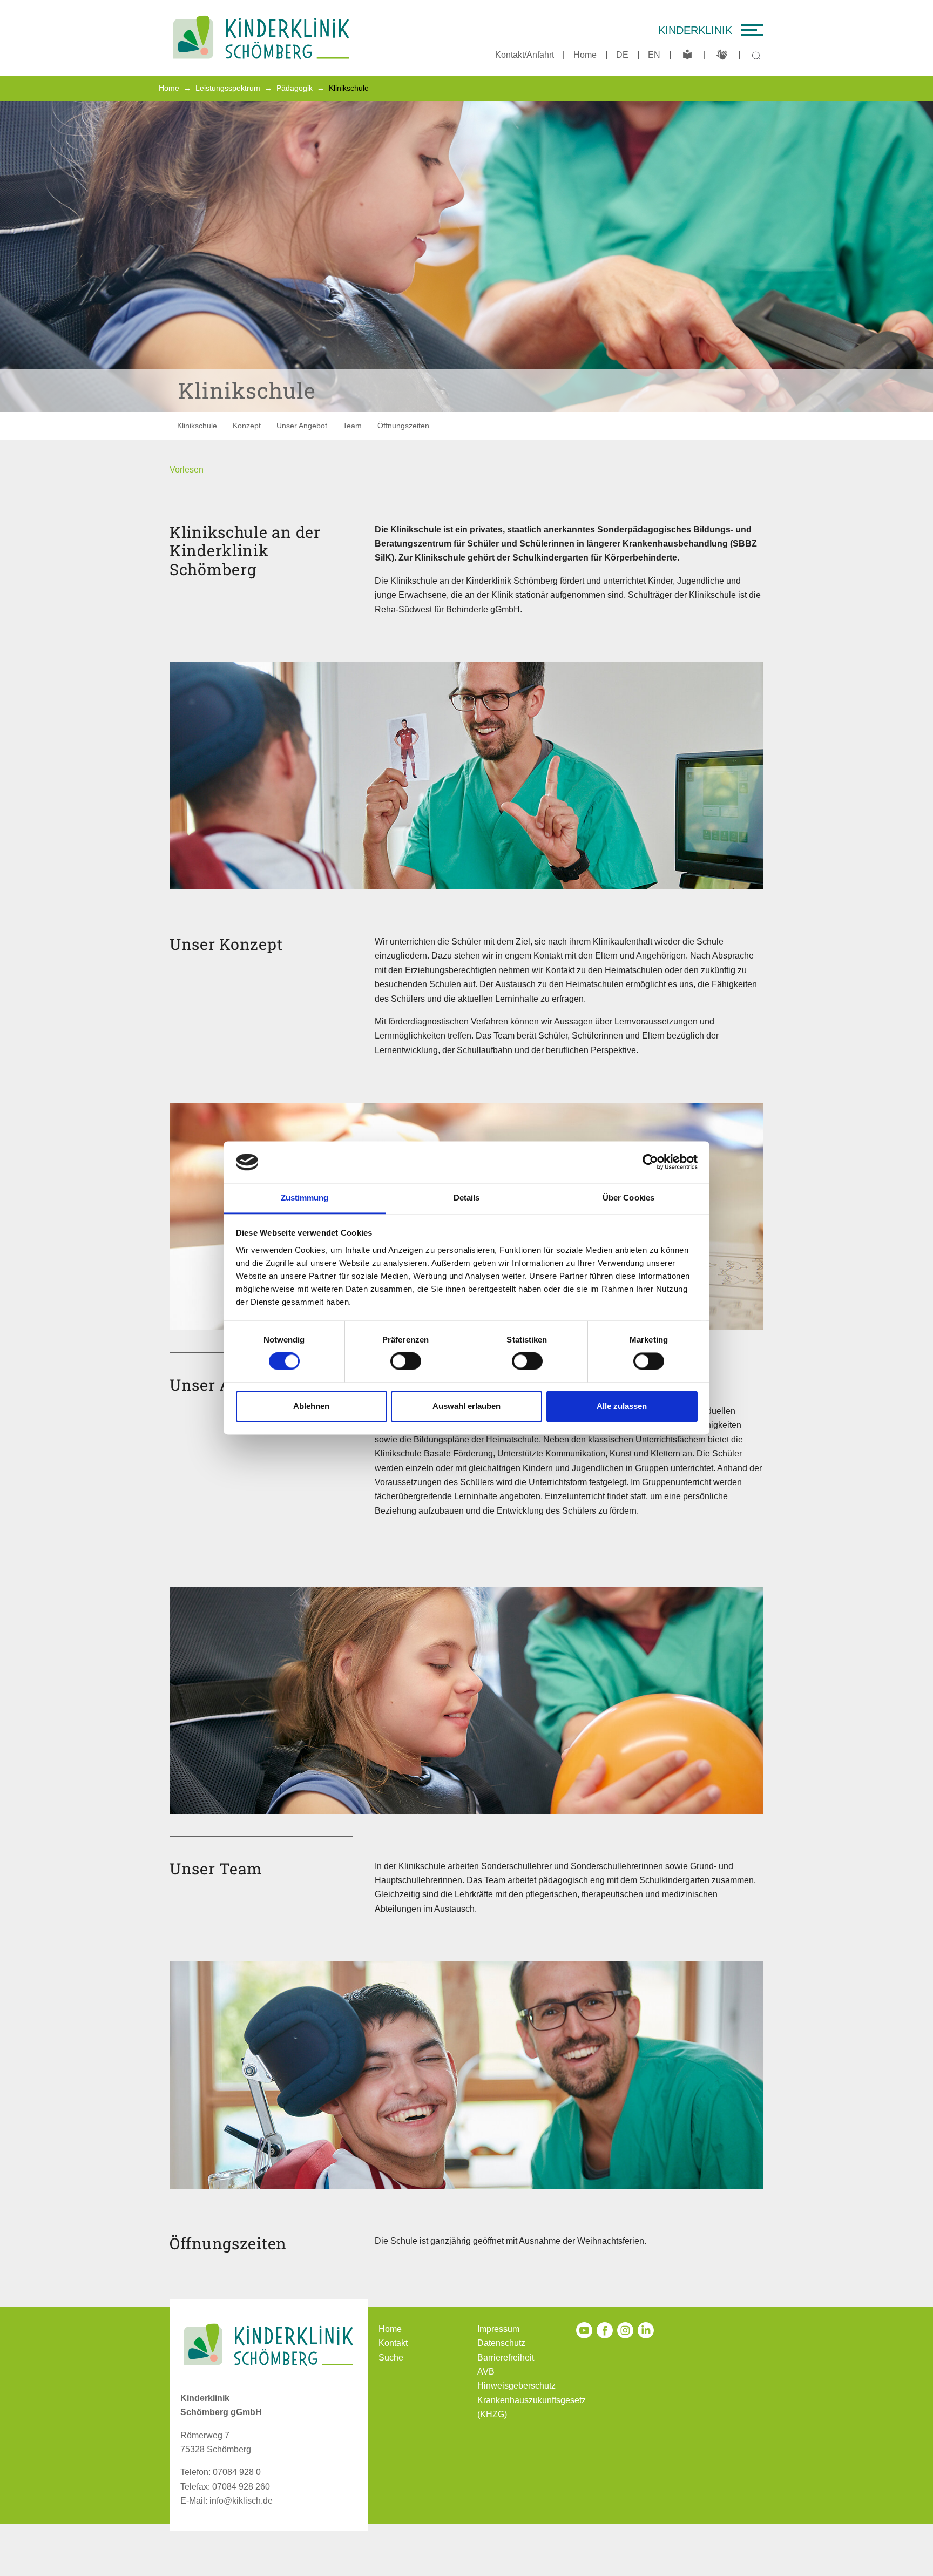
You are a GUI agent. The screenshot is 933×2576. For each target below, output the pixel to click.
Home (585, 55)
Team (352, 426)
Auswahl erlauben (466, 1406)
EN (654, 55)
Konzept (247, 426)
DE (622, 55)
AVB (486, 2372)
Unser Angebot (302, 426)
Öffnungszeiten (403, 426)
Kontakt (393, 2343)
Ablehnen (311, 1406)
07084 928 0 (237, 2472)
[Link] (261, 38)
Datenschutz (501, 2343)
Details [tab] (467, 1198)
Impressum (498, 2329)
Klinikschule (197, 426)
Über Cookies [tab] (628, 1198)
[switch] (406, 1361)
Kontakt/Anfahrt (525, 55)
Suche (391, 2358)
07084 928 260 (241, 2487)
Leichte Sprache (687, 55)
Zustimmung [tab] (305, 1198)
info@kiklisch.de (241, 2501)
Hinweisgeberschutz (516, 2386)
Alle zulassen (622, 1406)
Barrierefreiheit (506, 2358)
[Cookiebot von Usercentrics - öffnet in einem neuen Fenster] (650, 1162)
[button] (187, 470)
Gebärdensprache (722, 55)
